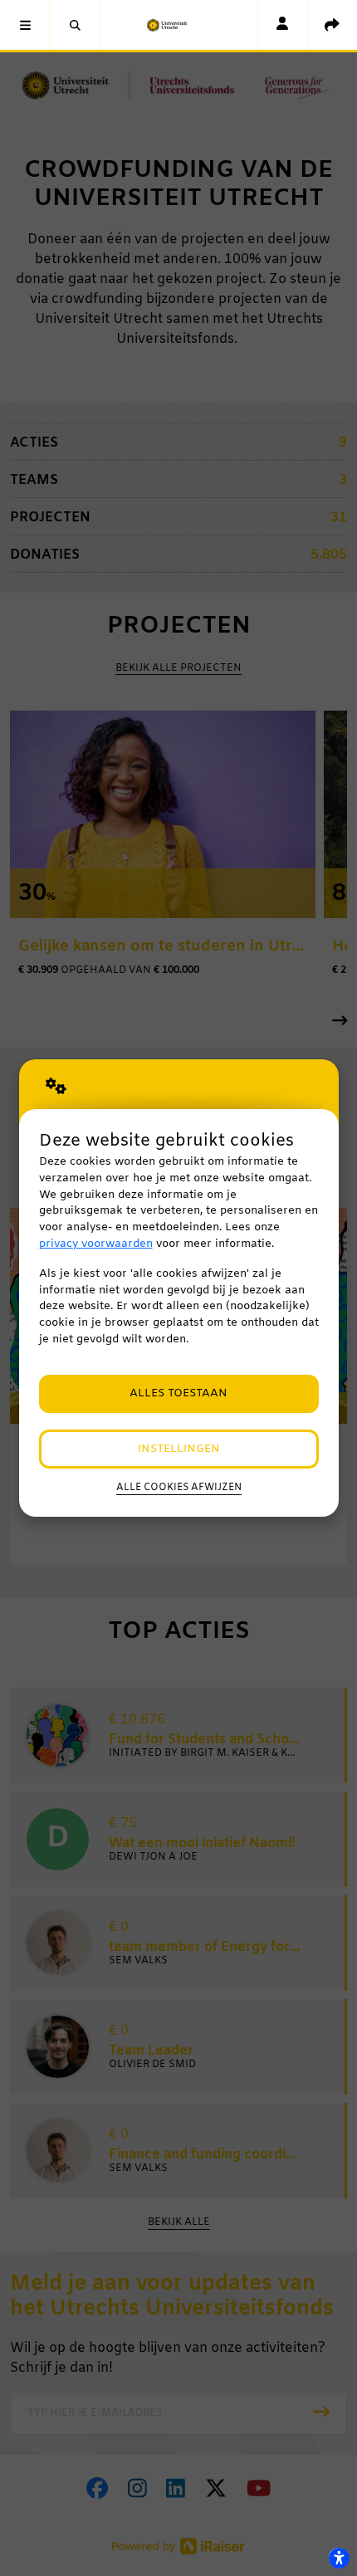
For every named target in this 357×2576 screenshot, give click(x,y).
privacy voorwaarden (96, 1244)
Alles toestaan (178, 1393)
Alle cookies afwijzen (179, 1488)
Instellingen (179, 1449)
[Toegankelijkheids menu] (339, 2558)
